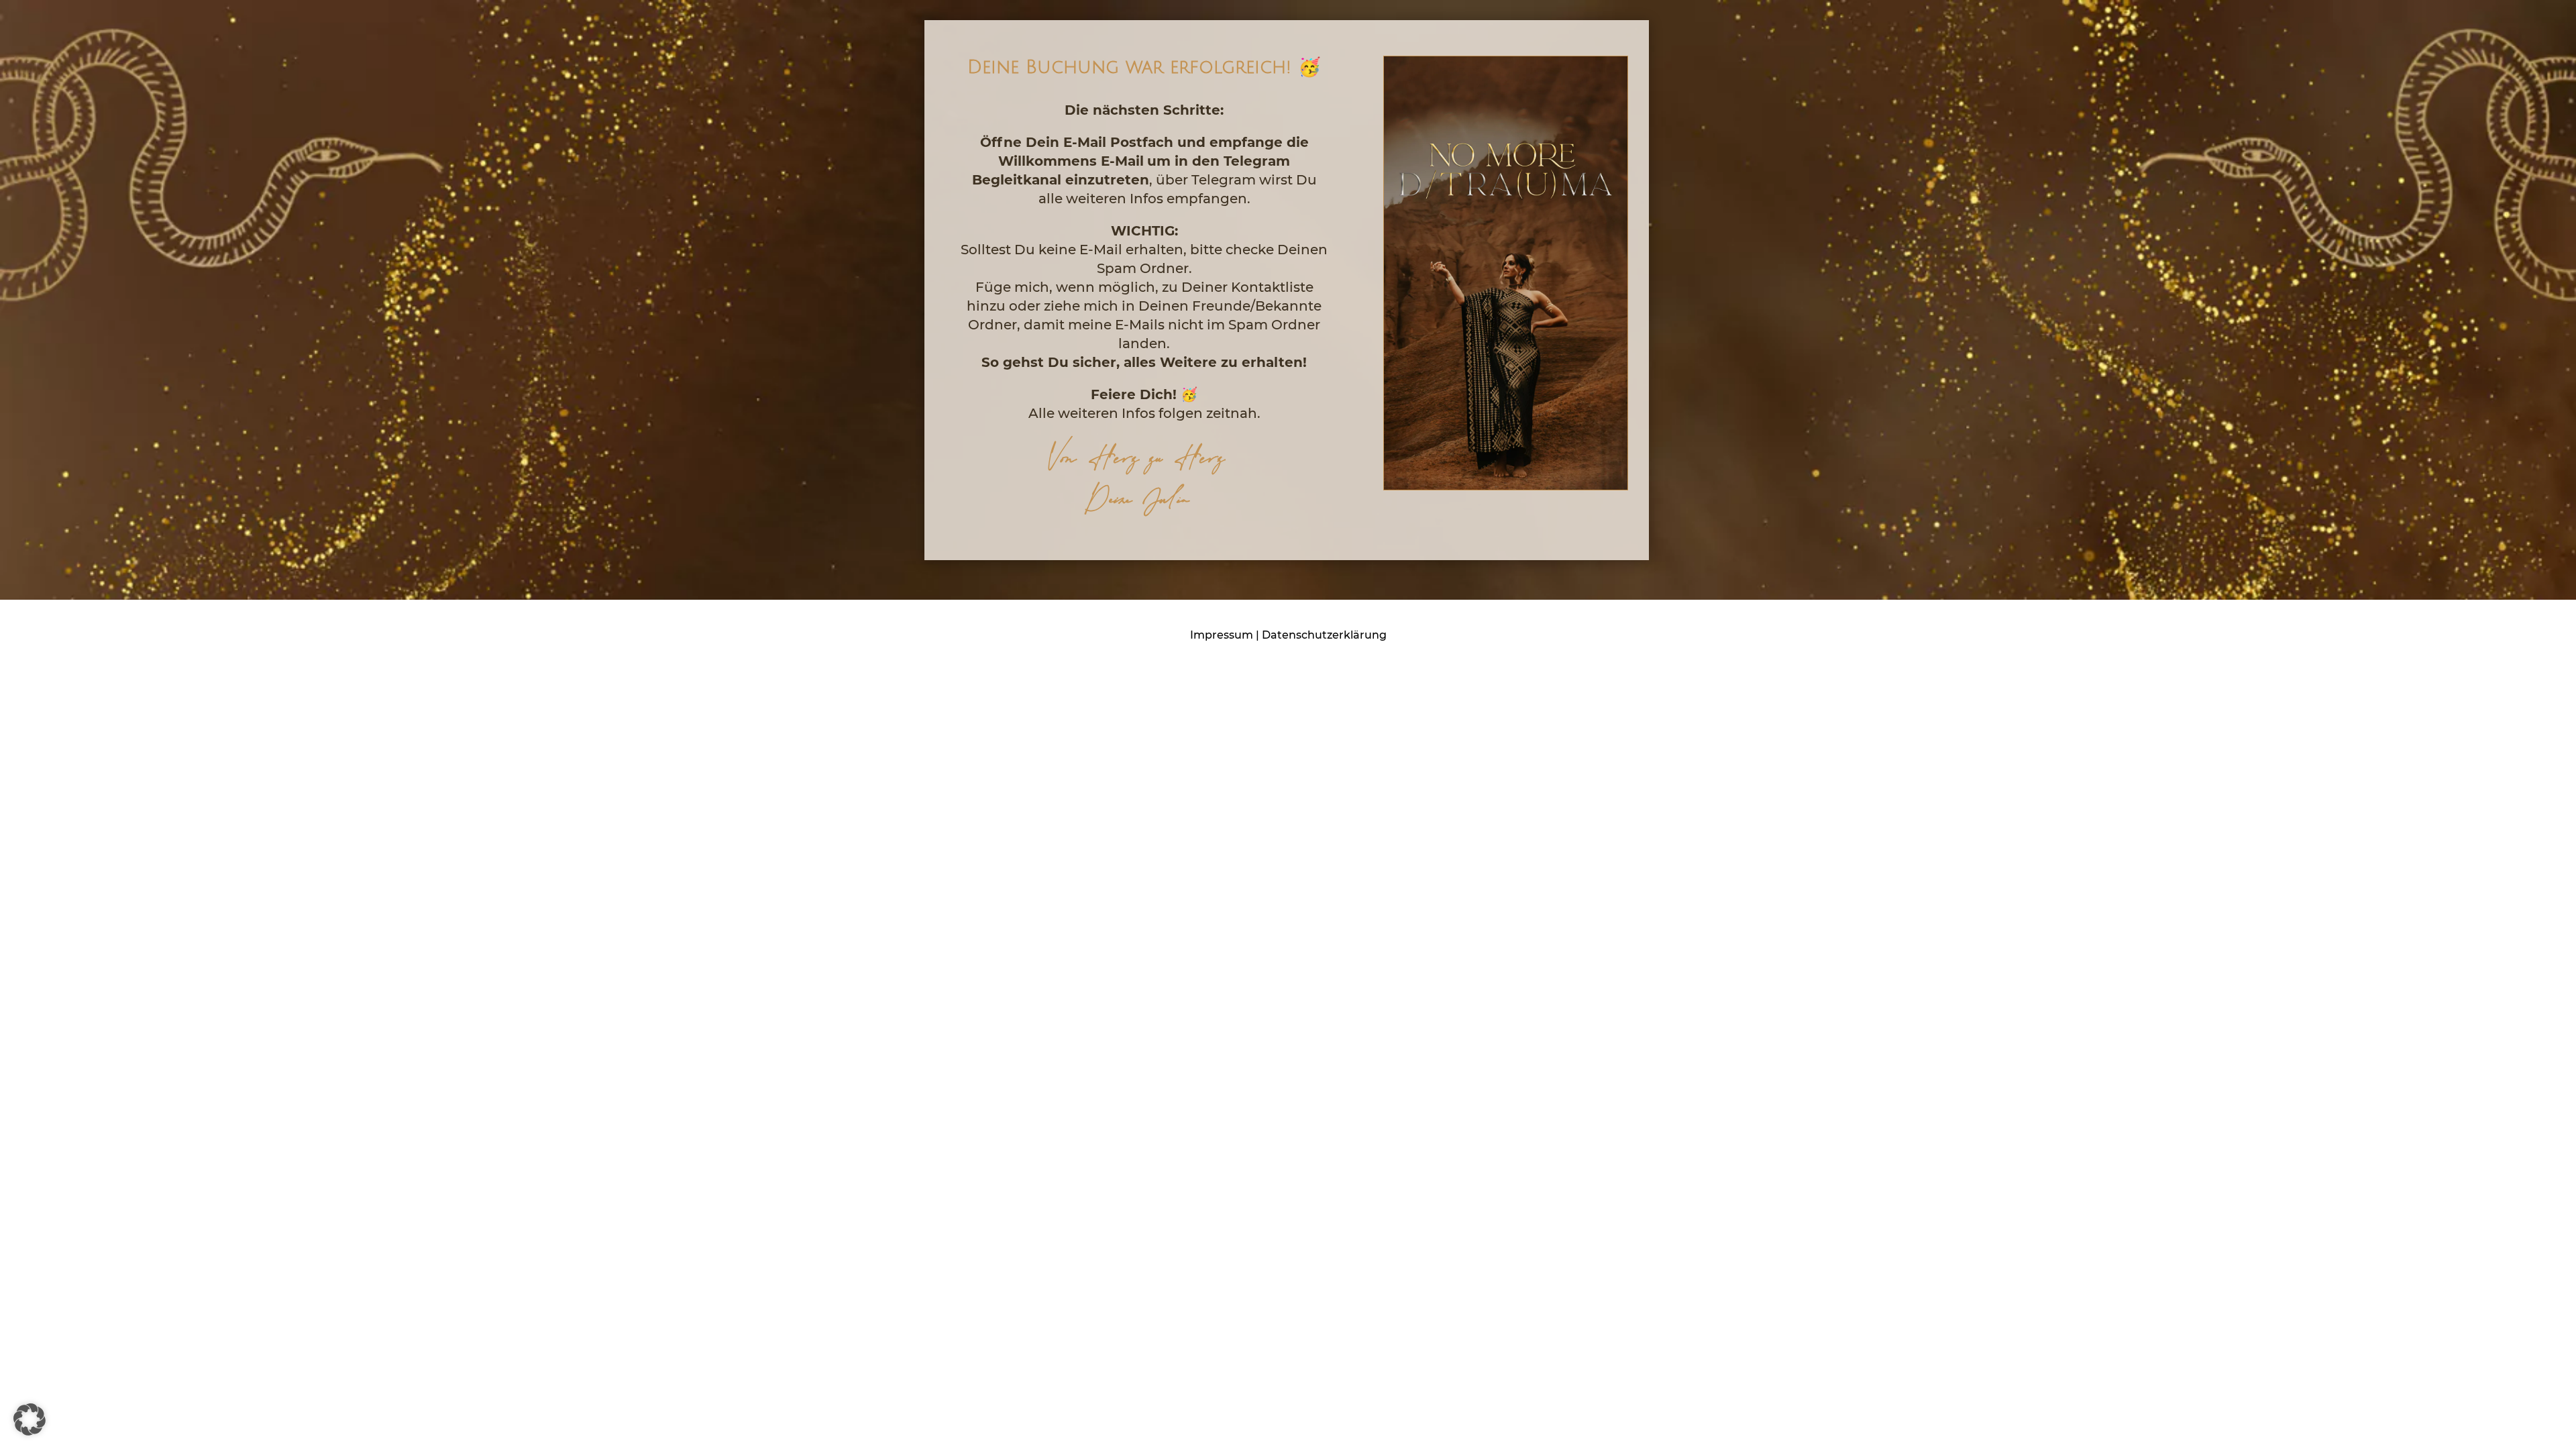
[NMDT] (1506, 486)
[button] (30, 1419)
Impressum (1222, 635)
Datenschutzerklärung (1324, 635)
